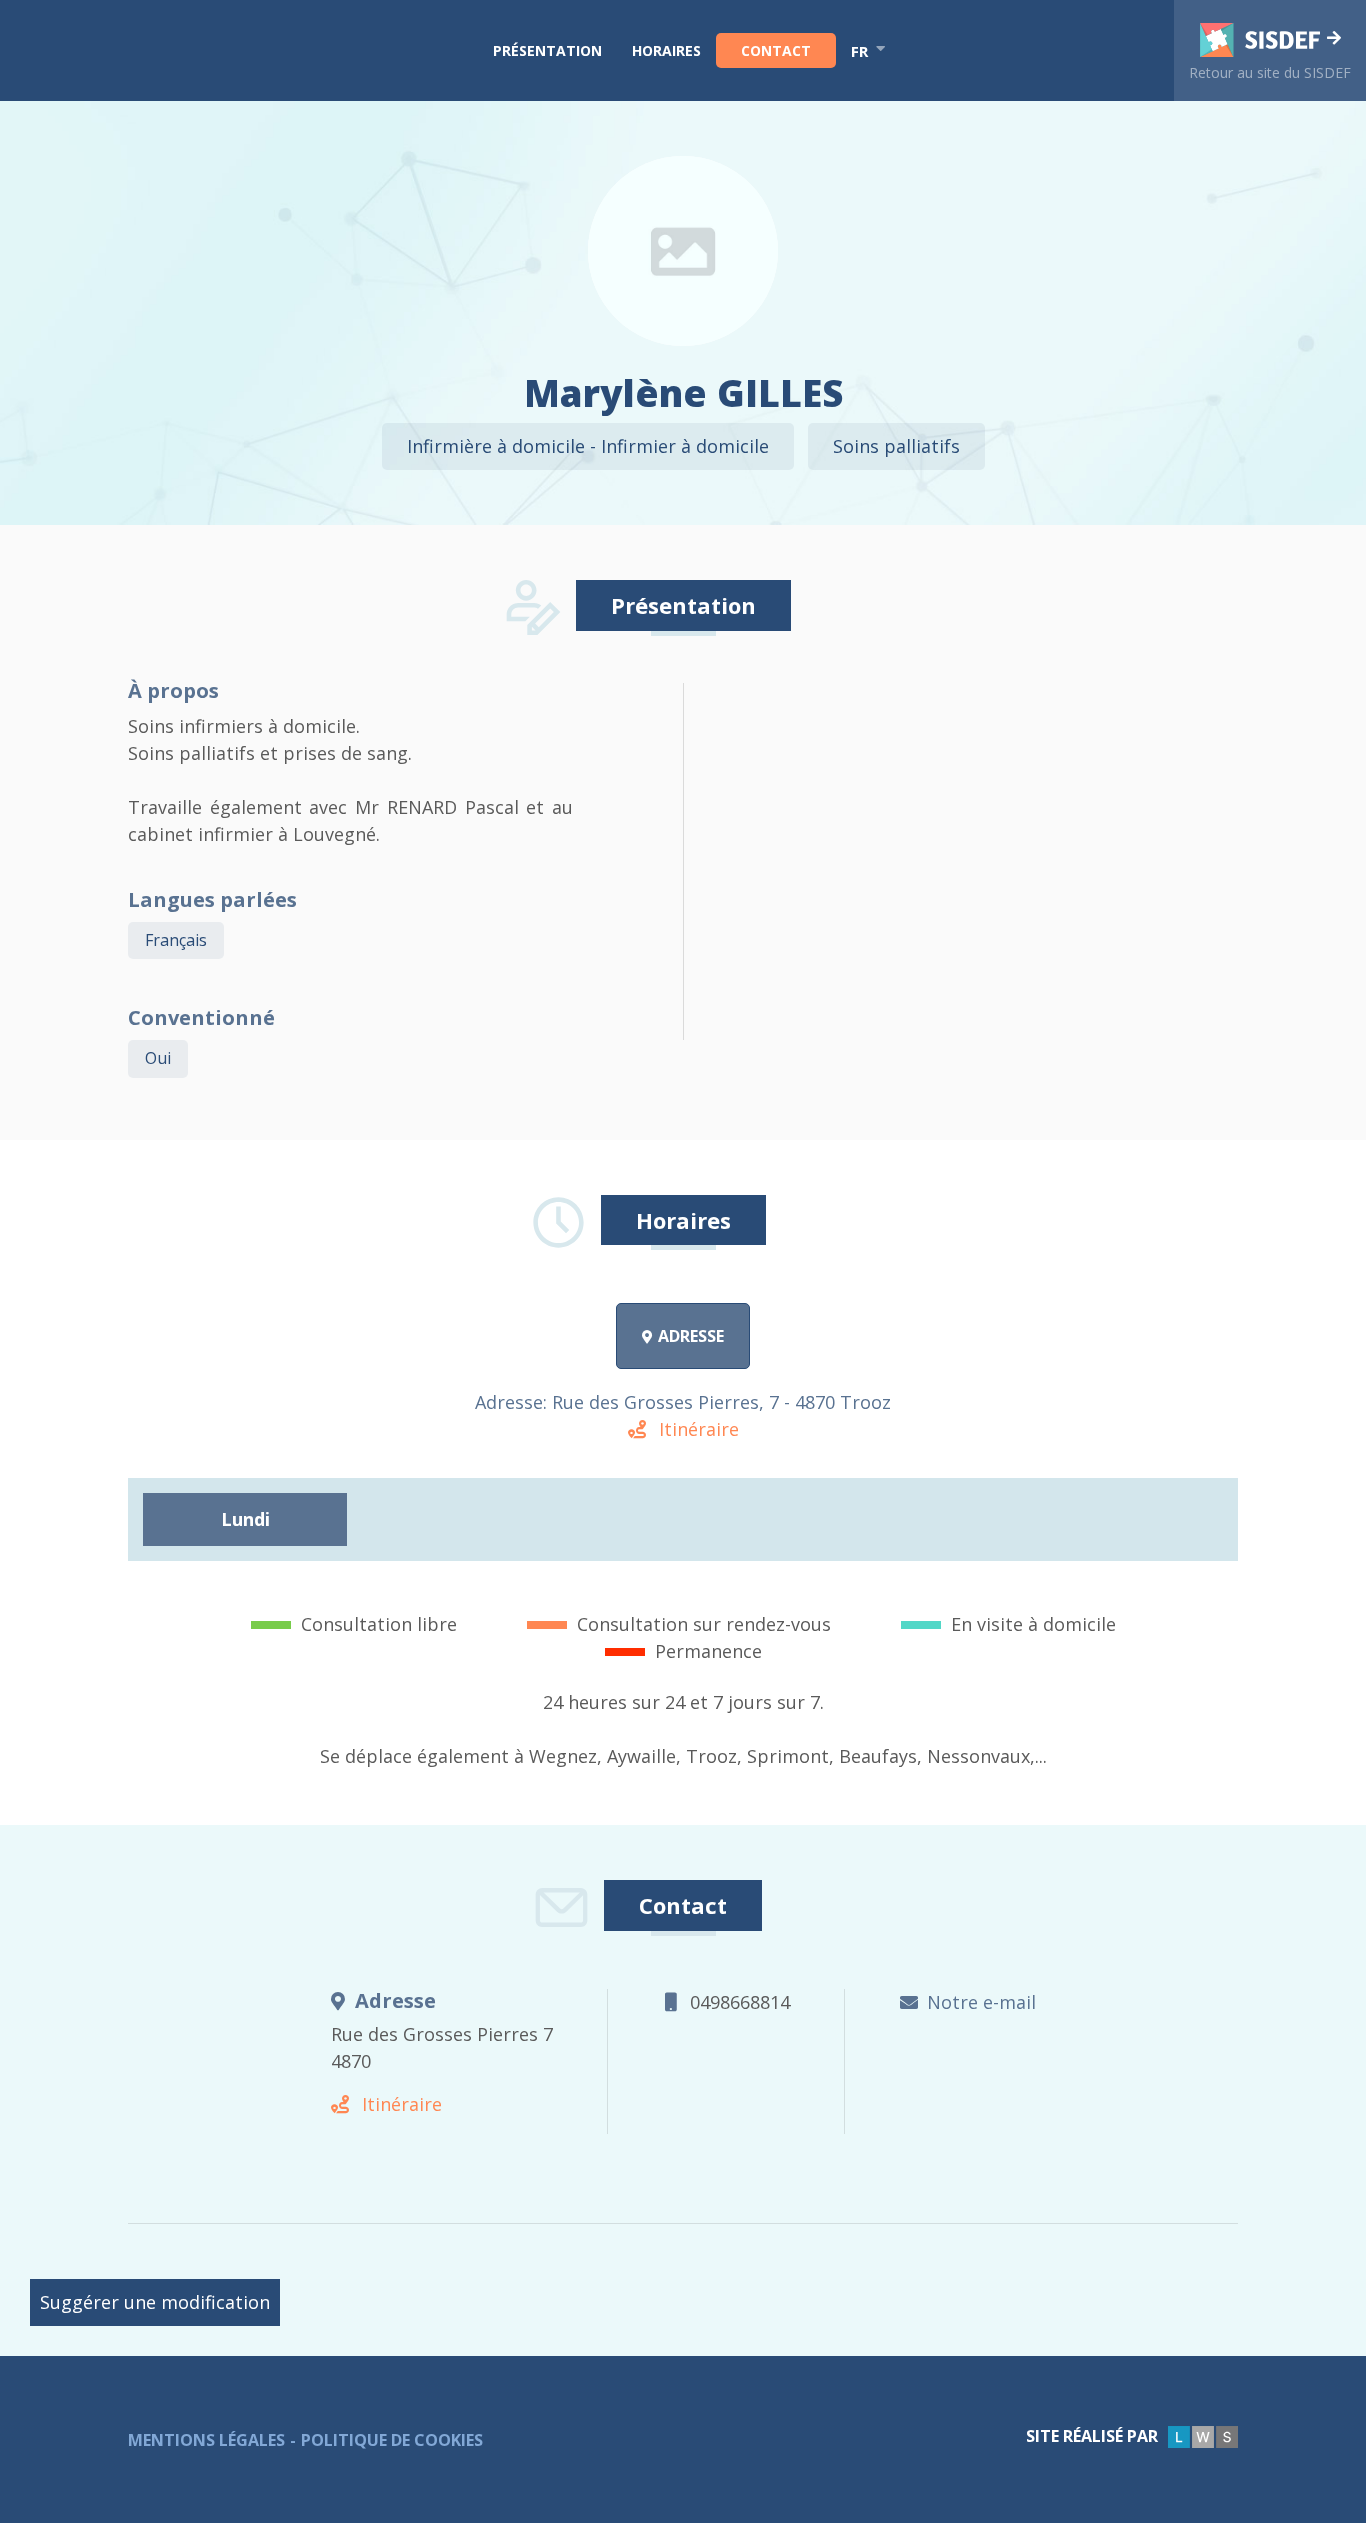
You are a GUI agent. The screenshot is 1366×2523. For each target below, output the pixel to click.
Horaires (666, 50)
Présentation (547, 50)
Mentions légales (206, 2440)
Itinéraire (696, 1429)
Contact (776, 50)
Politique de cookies (392, 2440)
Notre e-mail (981, 2002)
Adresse (691, 1336)
